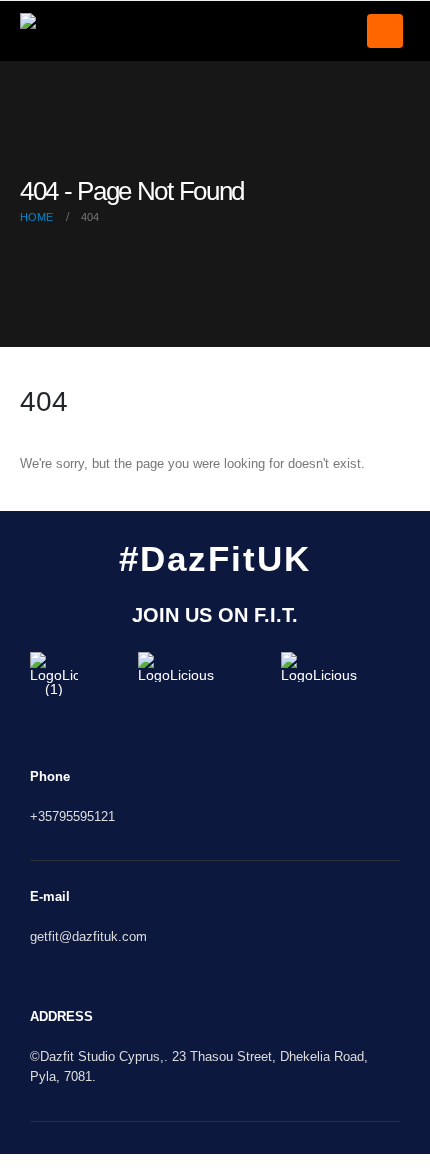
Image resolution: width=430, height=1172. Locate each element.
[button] (385, 31)
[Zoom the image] (54, 659)
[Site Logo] (60, 31)
